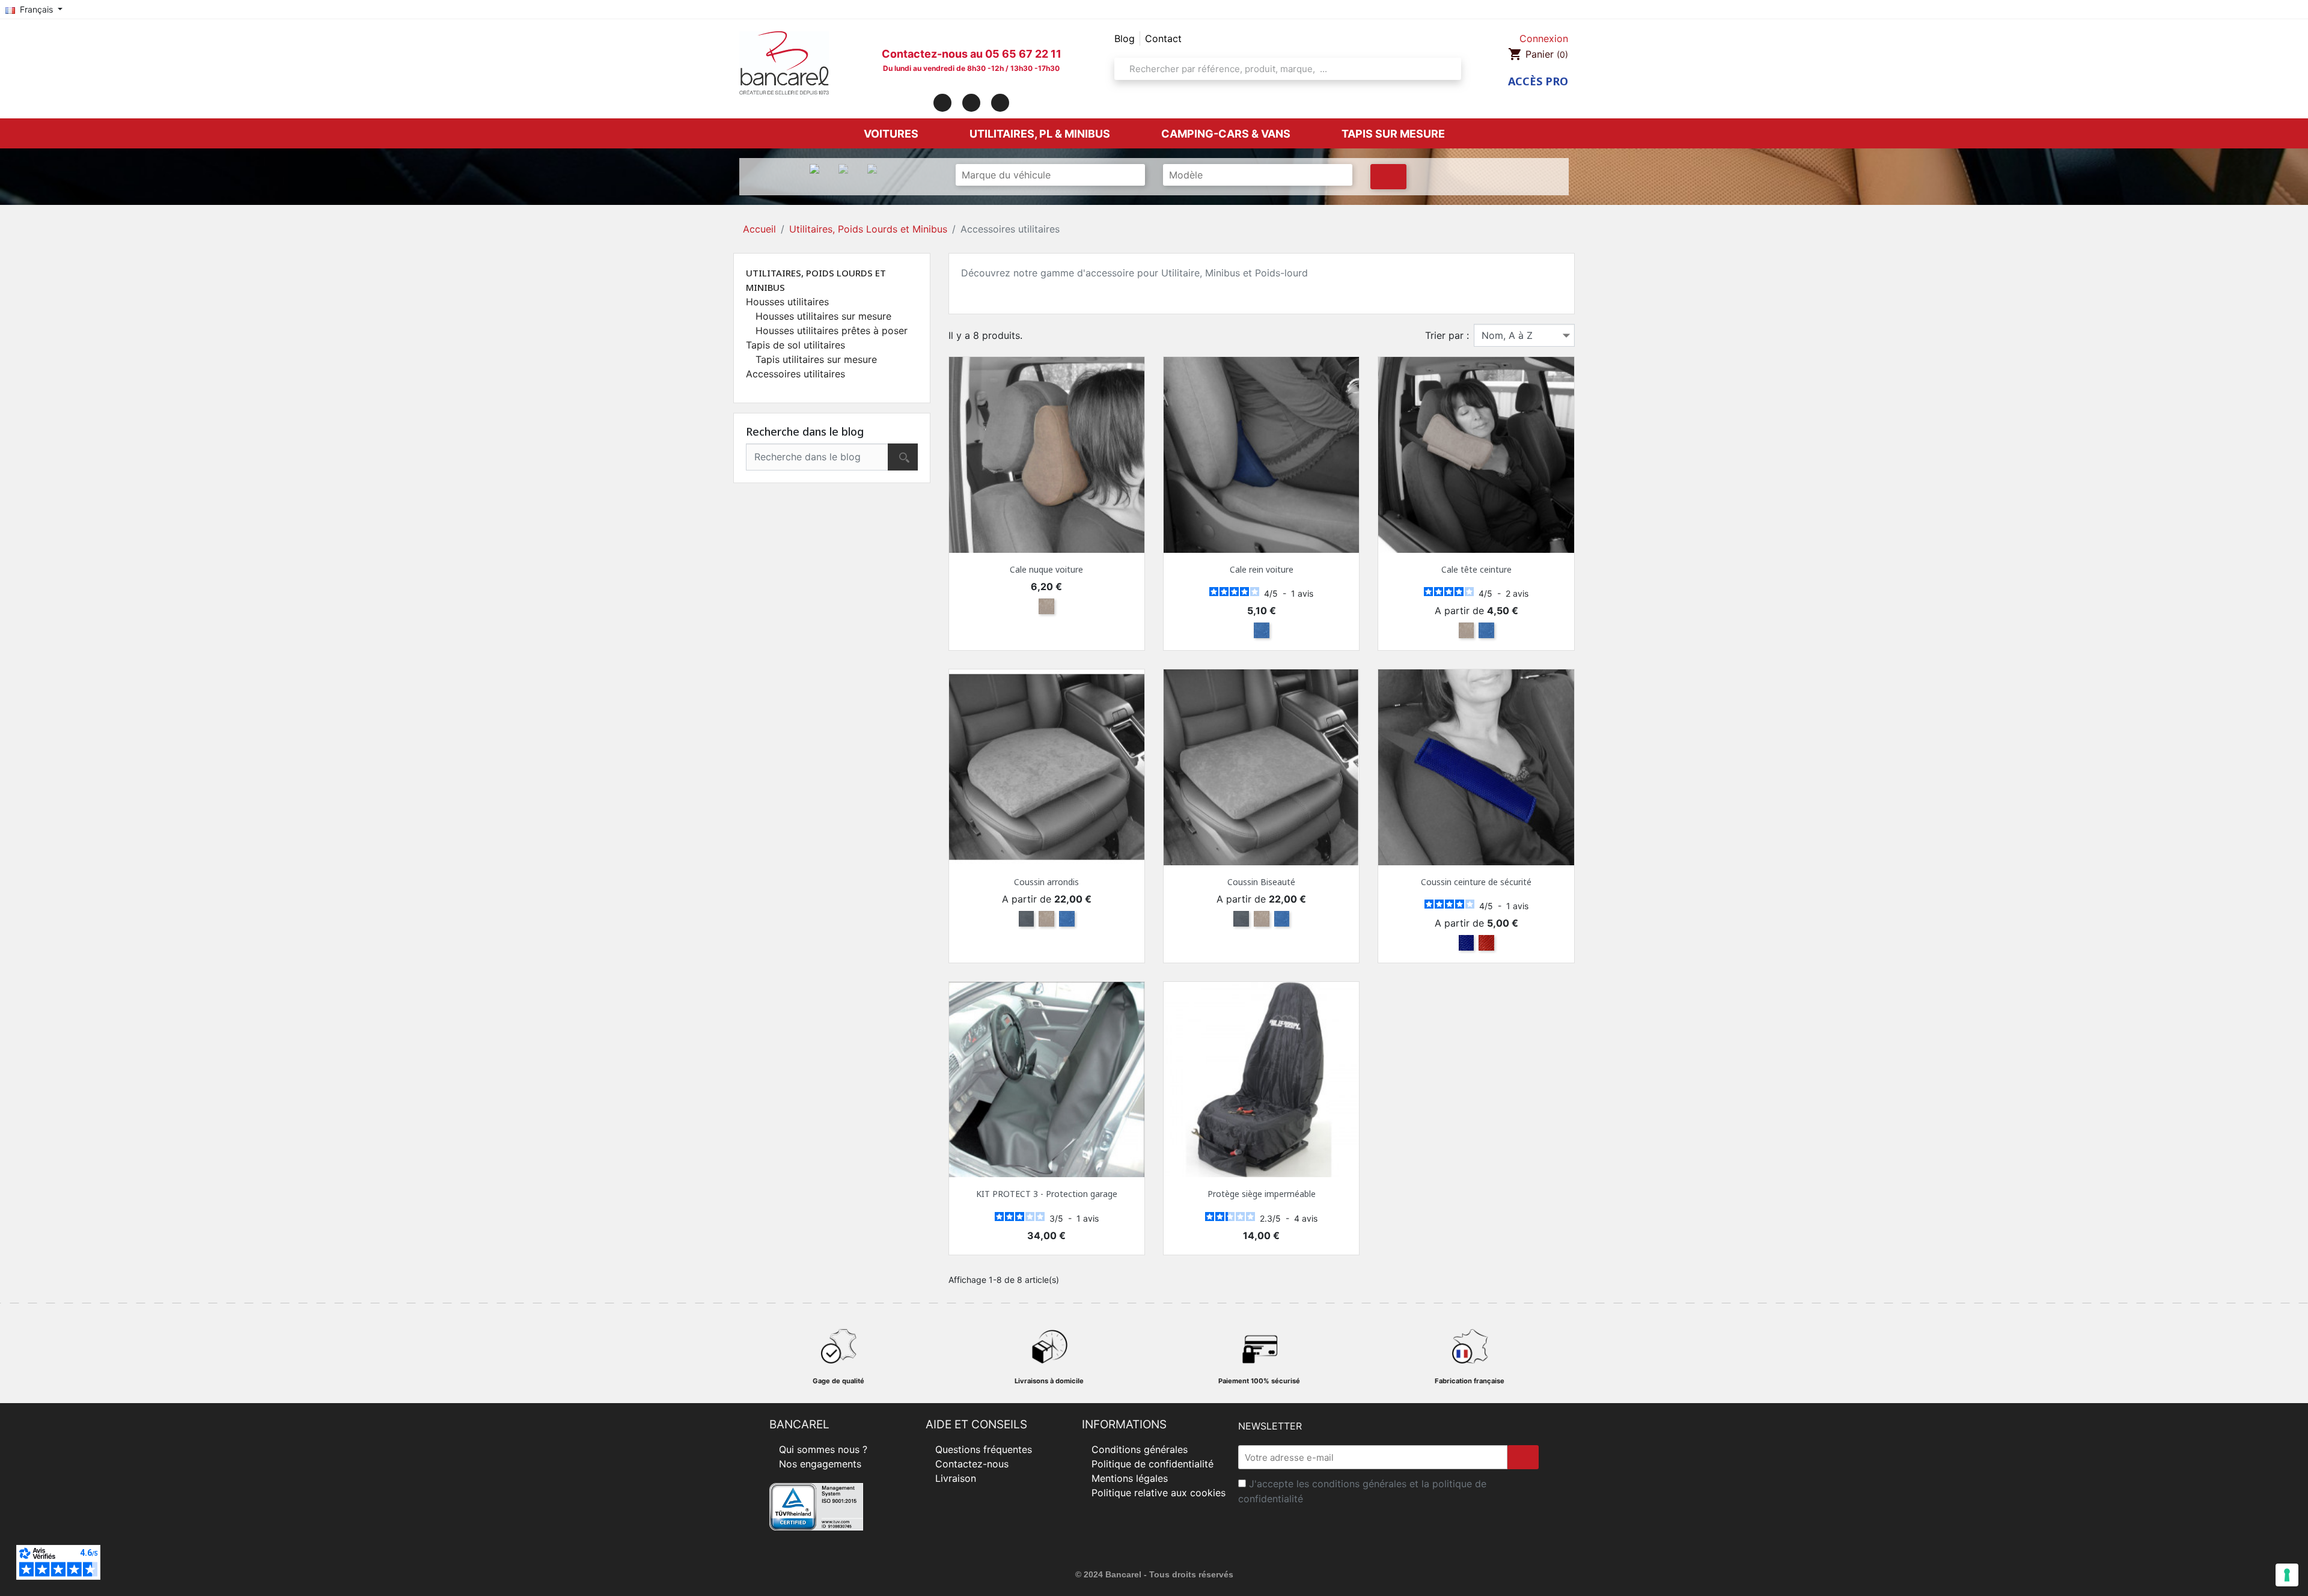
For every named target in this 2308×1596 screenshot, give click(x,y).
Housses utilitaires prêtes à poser (832, 330)
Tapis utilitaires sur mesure (816, 359)
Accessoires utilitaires (795, 374)
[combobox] (1284, 69)
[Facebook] (942, 103)
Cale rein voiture (1262, 569)
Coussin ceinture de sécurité (1476, 882)
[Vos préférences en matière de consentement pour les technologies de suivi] (2287, 1575)
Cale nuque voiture (1046, 569)
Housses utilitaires (787, 302)
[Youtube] (1000, 103)
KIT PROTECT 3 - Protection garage (1047, 1194)
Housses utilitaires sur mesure (823, 316)
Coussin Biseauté (1261, 882)
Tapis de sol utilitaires (795, 345)
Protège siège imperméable (1262, 1194)
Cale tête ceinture (1476, 569)
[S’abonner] (1523, 1457)
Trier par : (1447, 335)
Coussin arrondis (1046, 882)
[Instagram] (971, 103)
